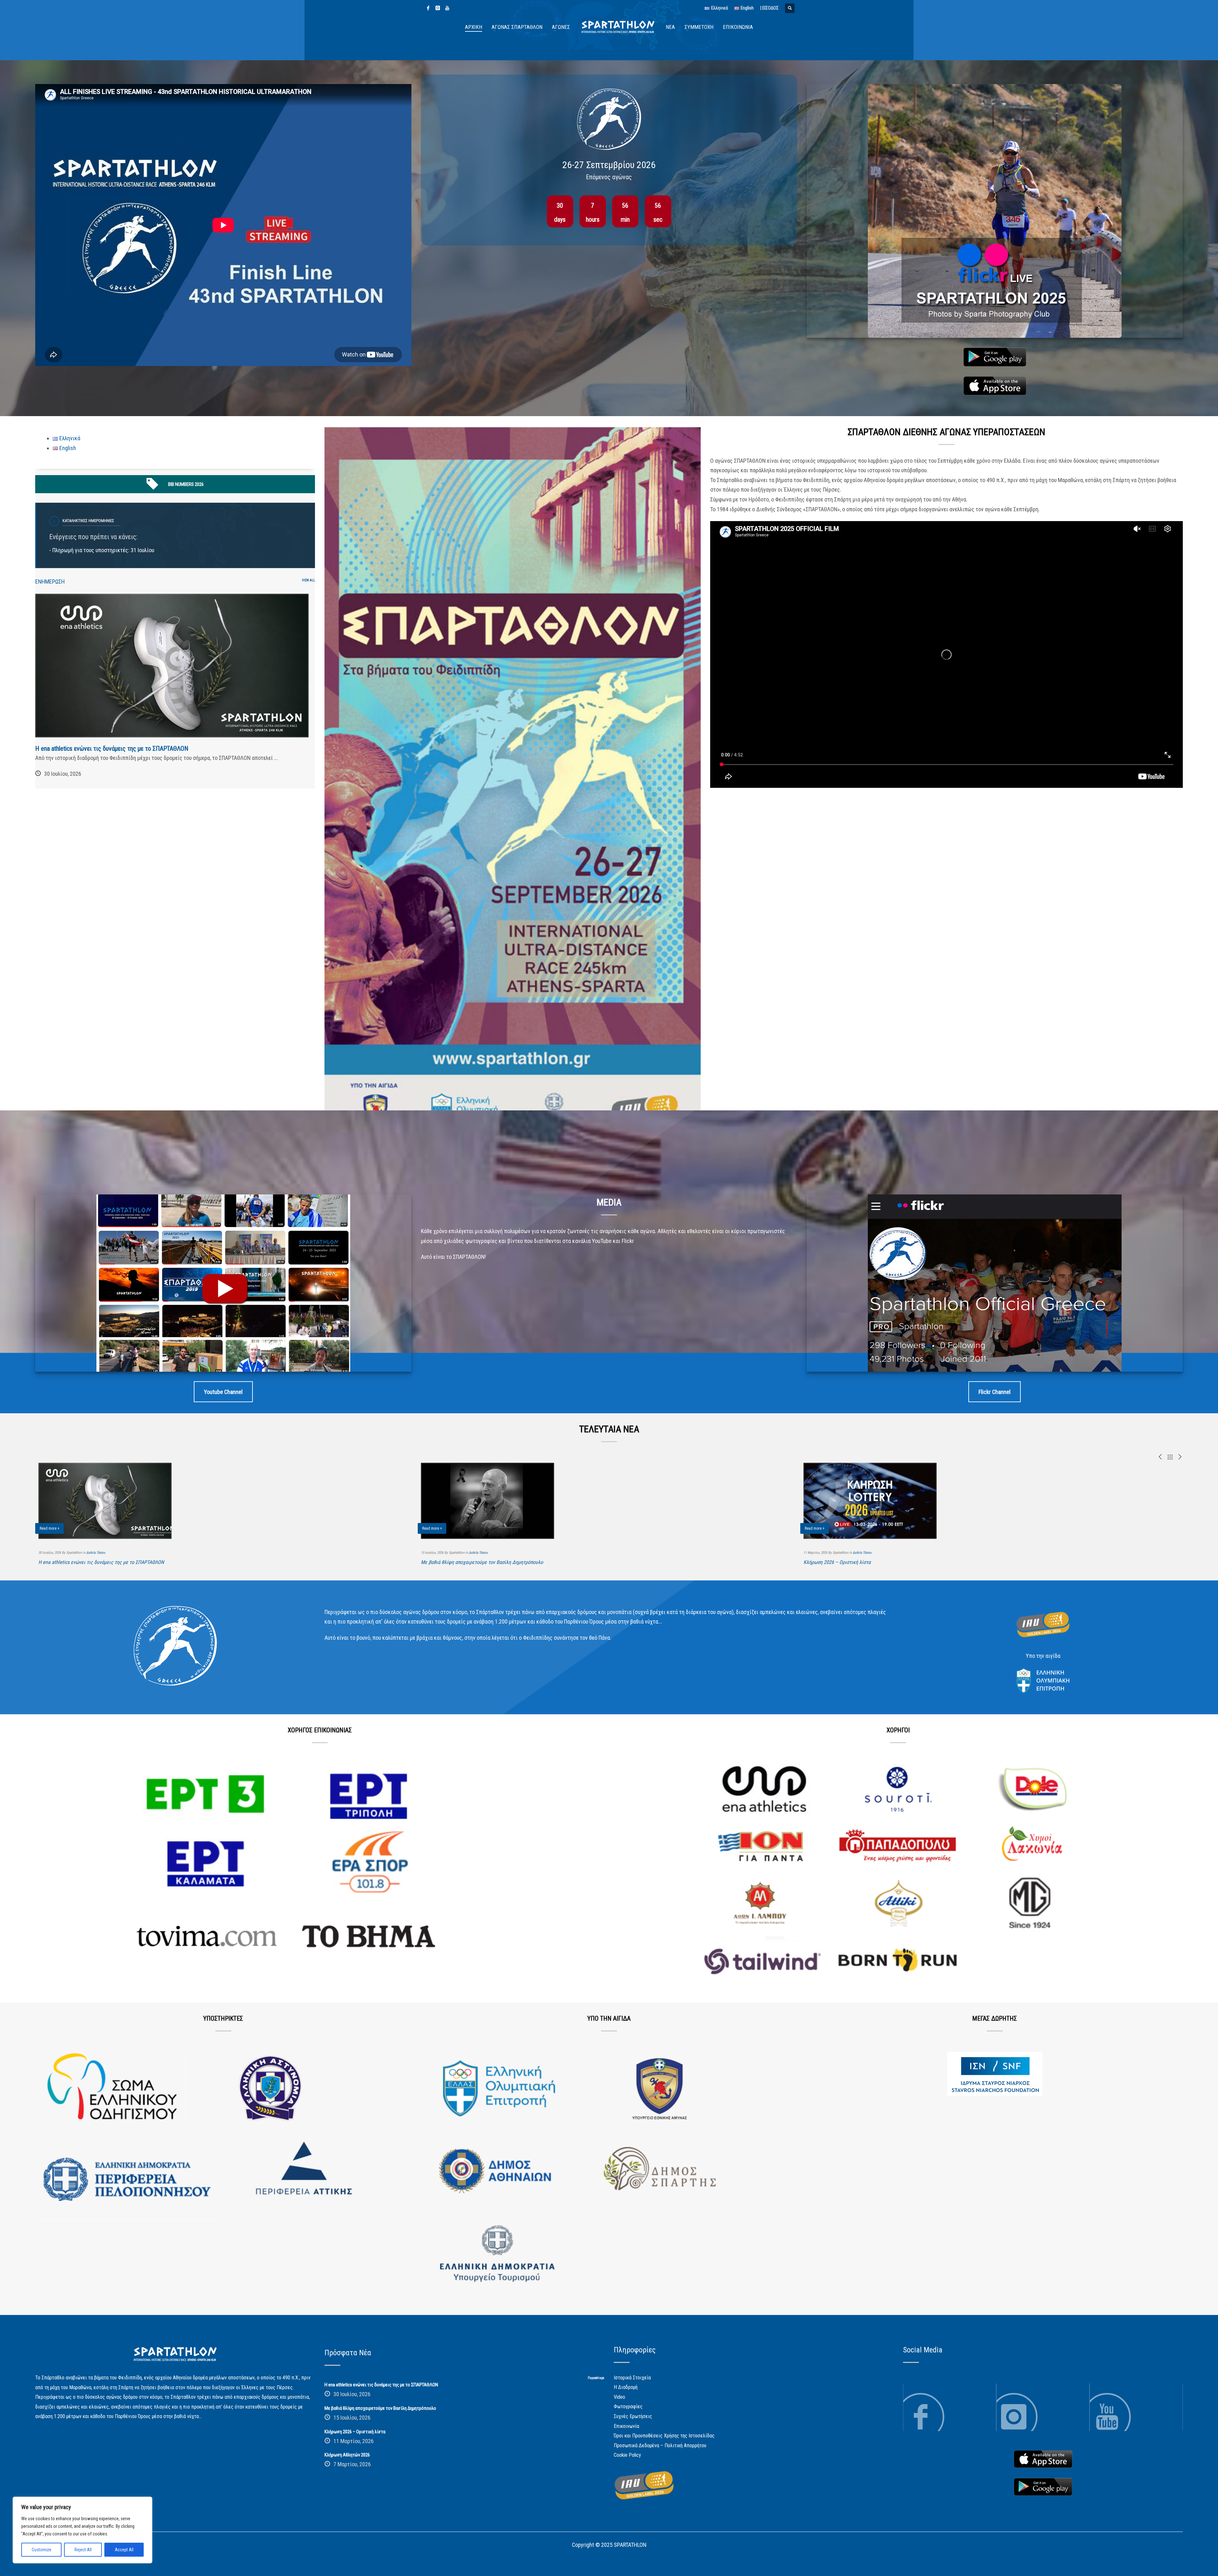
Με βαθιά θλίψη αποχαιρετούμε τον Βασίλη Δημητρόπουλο (482, 1562)
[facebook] (428, 8)
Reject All (83, 2550)
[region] (82, 2530)
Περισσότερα (596, 2378)
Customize (42, 2550)
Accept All (124, 2550)
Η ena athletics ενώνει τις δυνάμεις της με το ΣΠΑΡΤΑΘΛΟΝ (112, 749)
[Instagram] (438, 8)
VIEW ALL (308, 580)
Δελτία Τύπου (96, 1553)
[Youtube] (447, 8)
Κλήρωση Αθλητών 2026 (347, 2455)
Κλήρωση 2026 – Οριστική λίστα (837, 1562)
